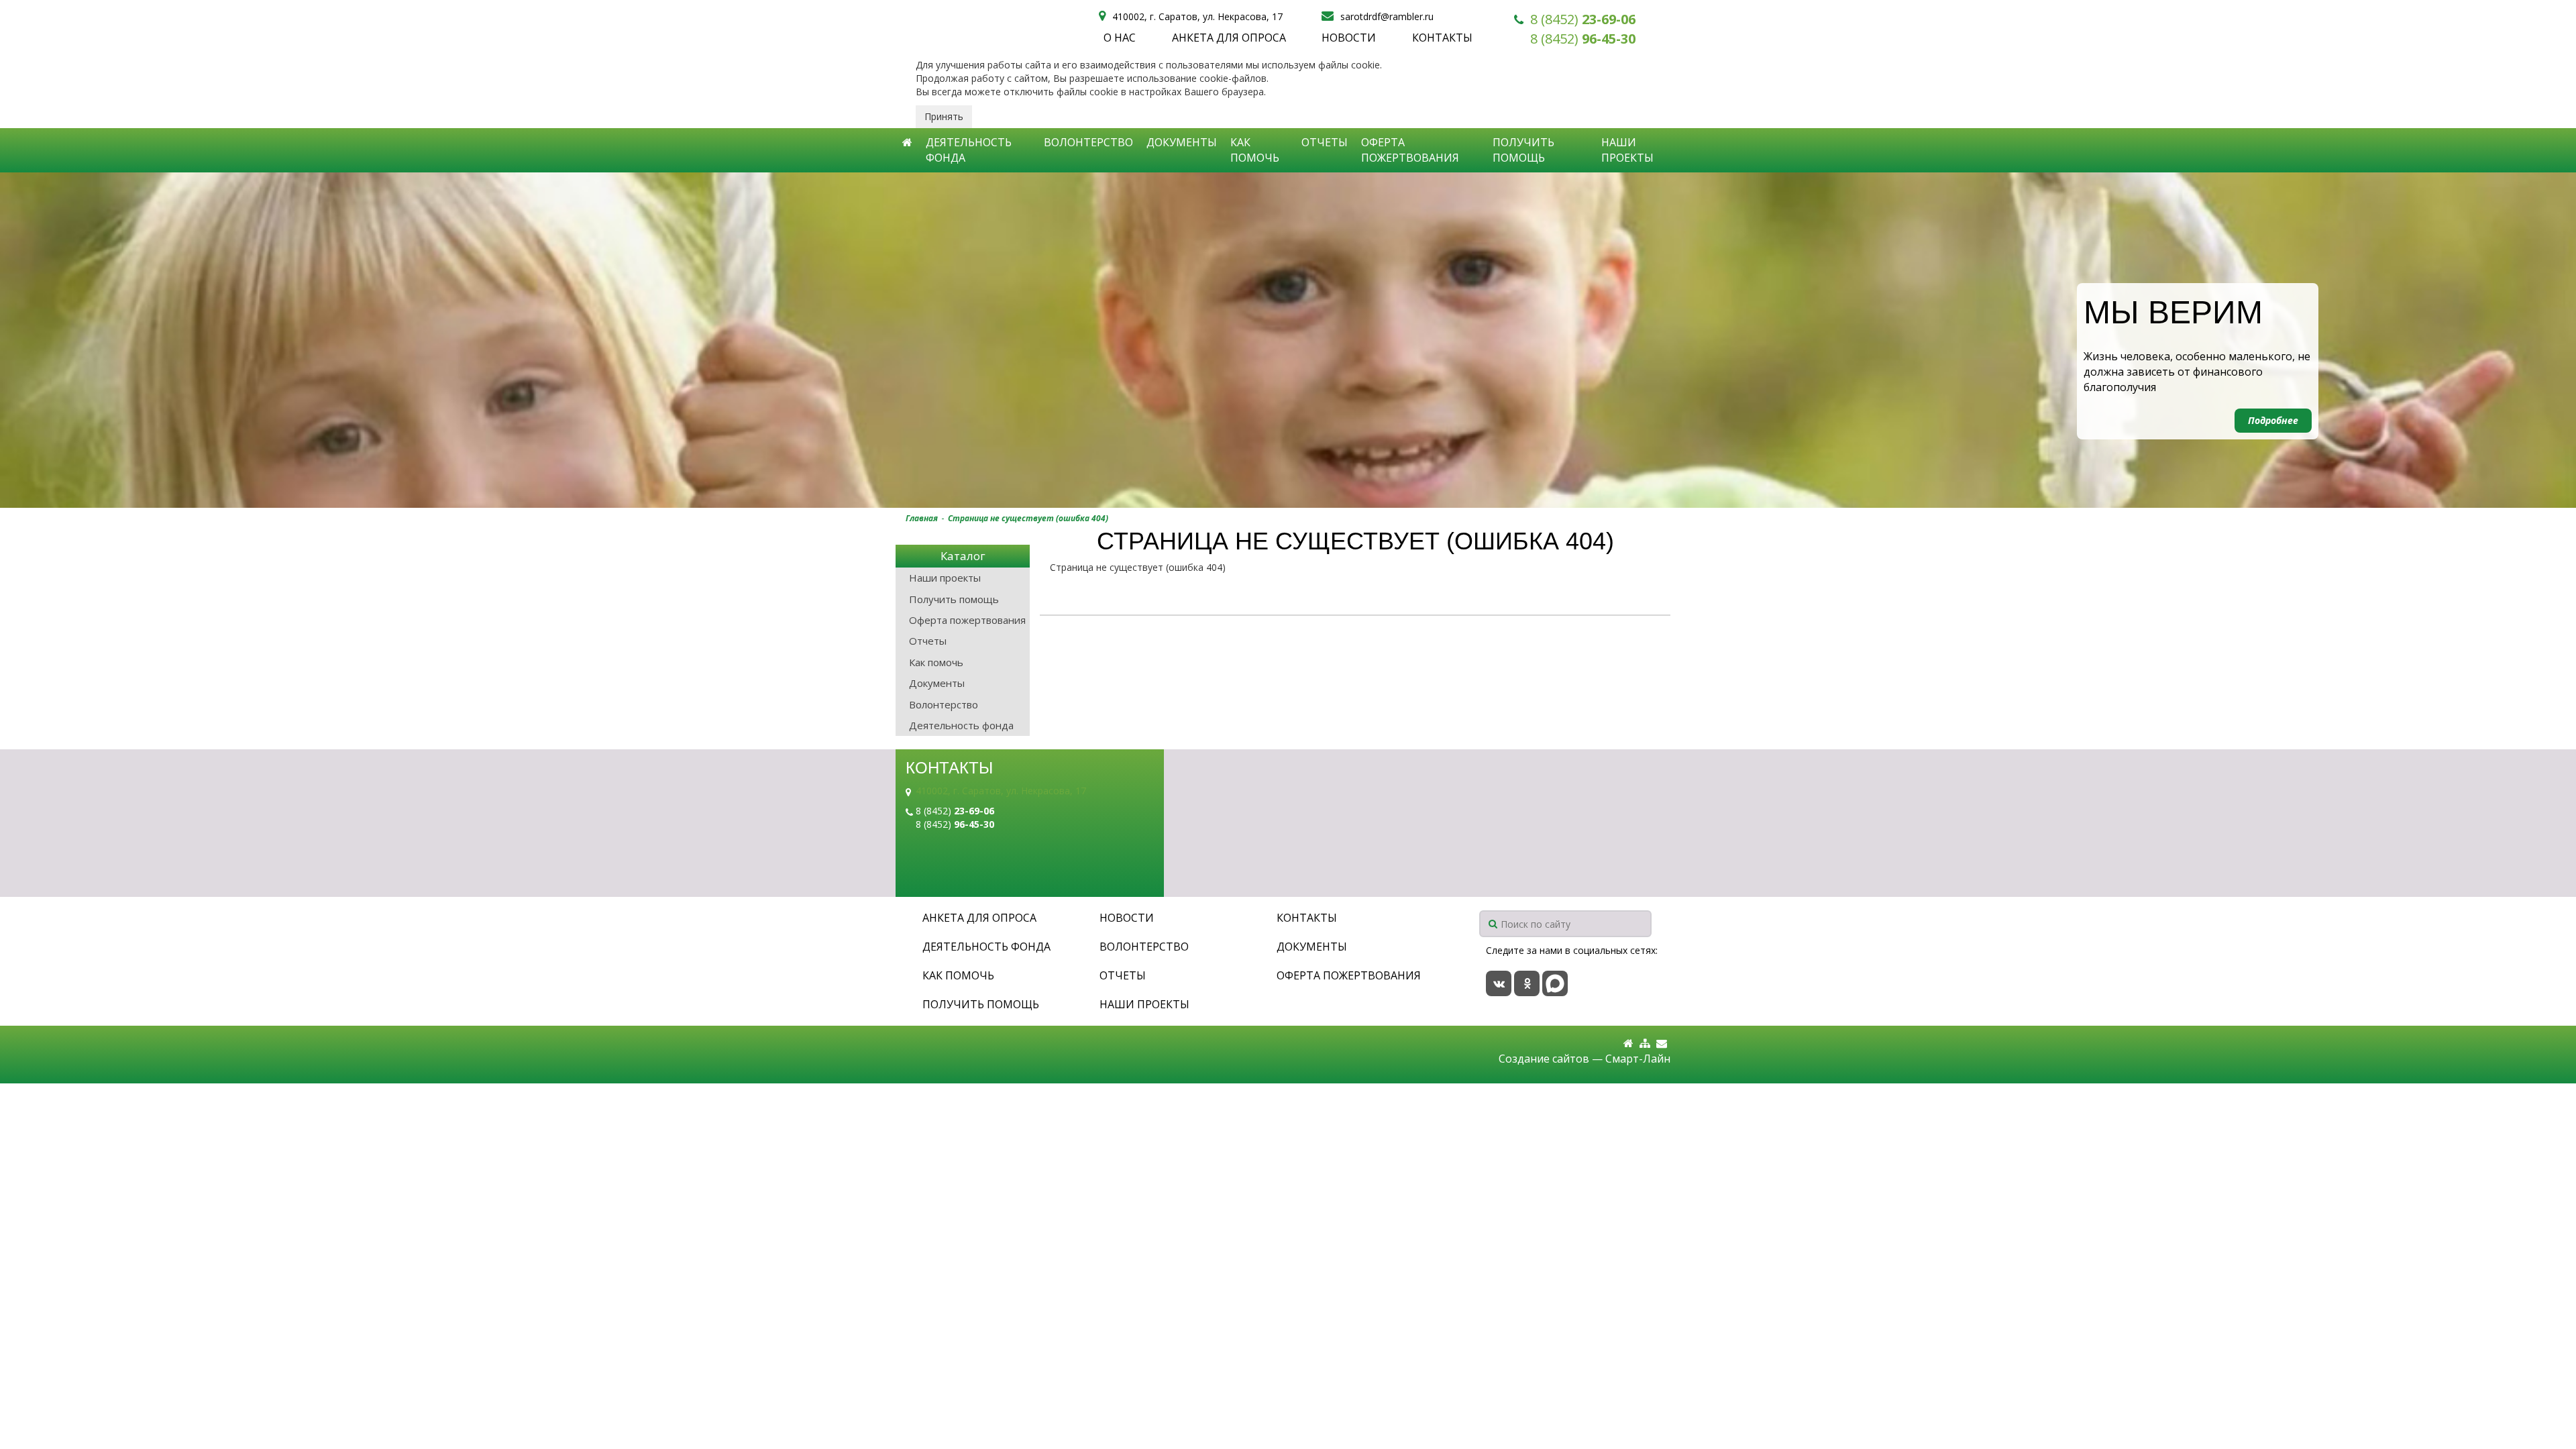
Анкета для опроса (1229, 38)
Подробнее (2273, 420)
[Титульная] (1628, 1043)
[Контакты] (1662, 1043)
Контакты (1442, 38)
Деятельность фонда (969, 150)
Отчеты (1325, 142)
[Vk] (1499, 983)
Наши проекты (1627, 150)
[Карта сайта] (1645, 1043)
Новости (1349, 38)
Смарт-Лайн (1638, 1059)
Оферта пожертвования (1410, 150)
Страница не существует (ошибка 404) (1028, 518)
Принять (944, 116)
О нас (1120, 38)
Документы (1182, 142)
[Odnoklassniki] (1527, 983)
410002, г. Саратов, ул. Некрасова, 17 (1001, 791)
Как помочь (1255, 150)
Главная (922, 518)
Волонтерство (1088, 142)
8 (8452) (1583, 19)
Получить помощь (1523, 150)
